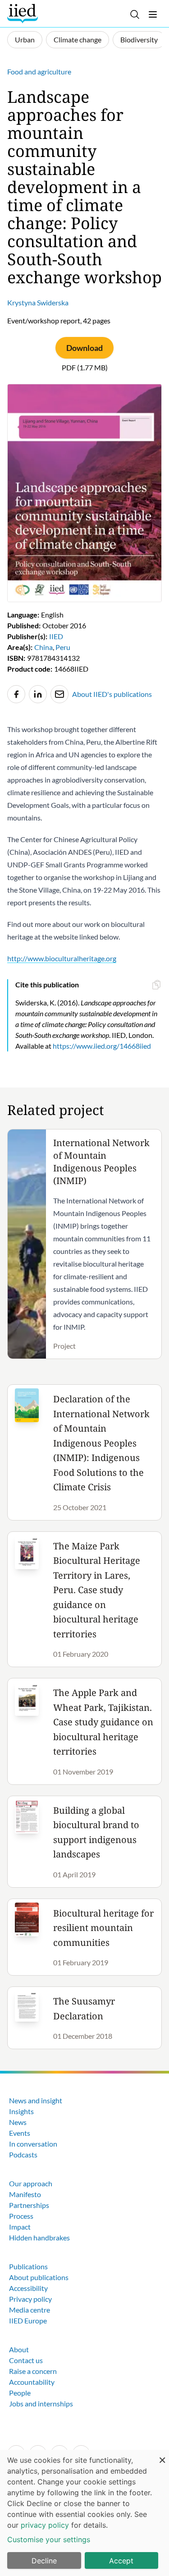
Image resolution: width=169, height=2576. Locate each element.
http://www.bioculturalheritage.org (62, 958)
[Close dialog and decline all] (162, 2455)
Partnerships (29, 2205)
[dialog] (84, 2513)
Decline (44, 2561)
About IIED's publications (112, 694)
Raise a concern (33, 2371)
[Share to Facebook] (16, 694)
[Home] (24, 14)
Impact (20, 2227)
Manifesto (25, 2194)
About (19, 2349)
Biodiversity (139, 39)
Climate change (78, 39)
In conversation (33, 2144)
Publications (28, 2266)
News (18, 2122)
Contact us (26, 2360)
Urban (25, 39)
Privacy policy (30, 2299)
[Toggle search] (135, 14)
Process (21, 2216)
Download (84, 348)
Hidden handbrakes (39, 2237)
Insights (21, 2111)
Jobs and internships (41, 2403)
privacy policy (45, 2525)
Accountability (32, 2382)
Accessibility (28, 2288)
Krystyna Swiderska (38, 302)
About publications (39, 2277)
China (43, 647)
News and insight (36, 2100)
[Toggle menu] (153, 14)
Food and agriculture (39, 71)
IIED (56, 636)
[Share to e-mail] (59, 694)
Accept (121, 2561)
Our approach (31, 2183)
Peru (63, 647)
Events (20, 2133)
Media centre (30, 2310)
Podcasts (23, 2154)
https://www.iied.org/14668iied (102, 1046)
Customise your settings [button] (49, 2539)
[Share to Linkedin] (38, 694)
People (20, 2393)
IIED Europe (28, 2320)
